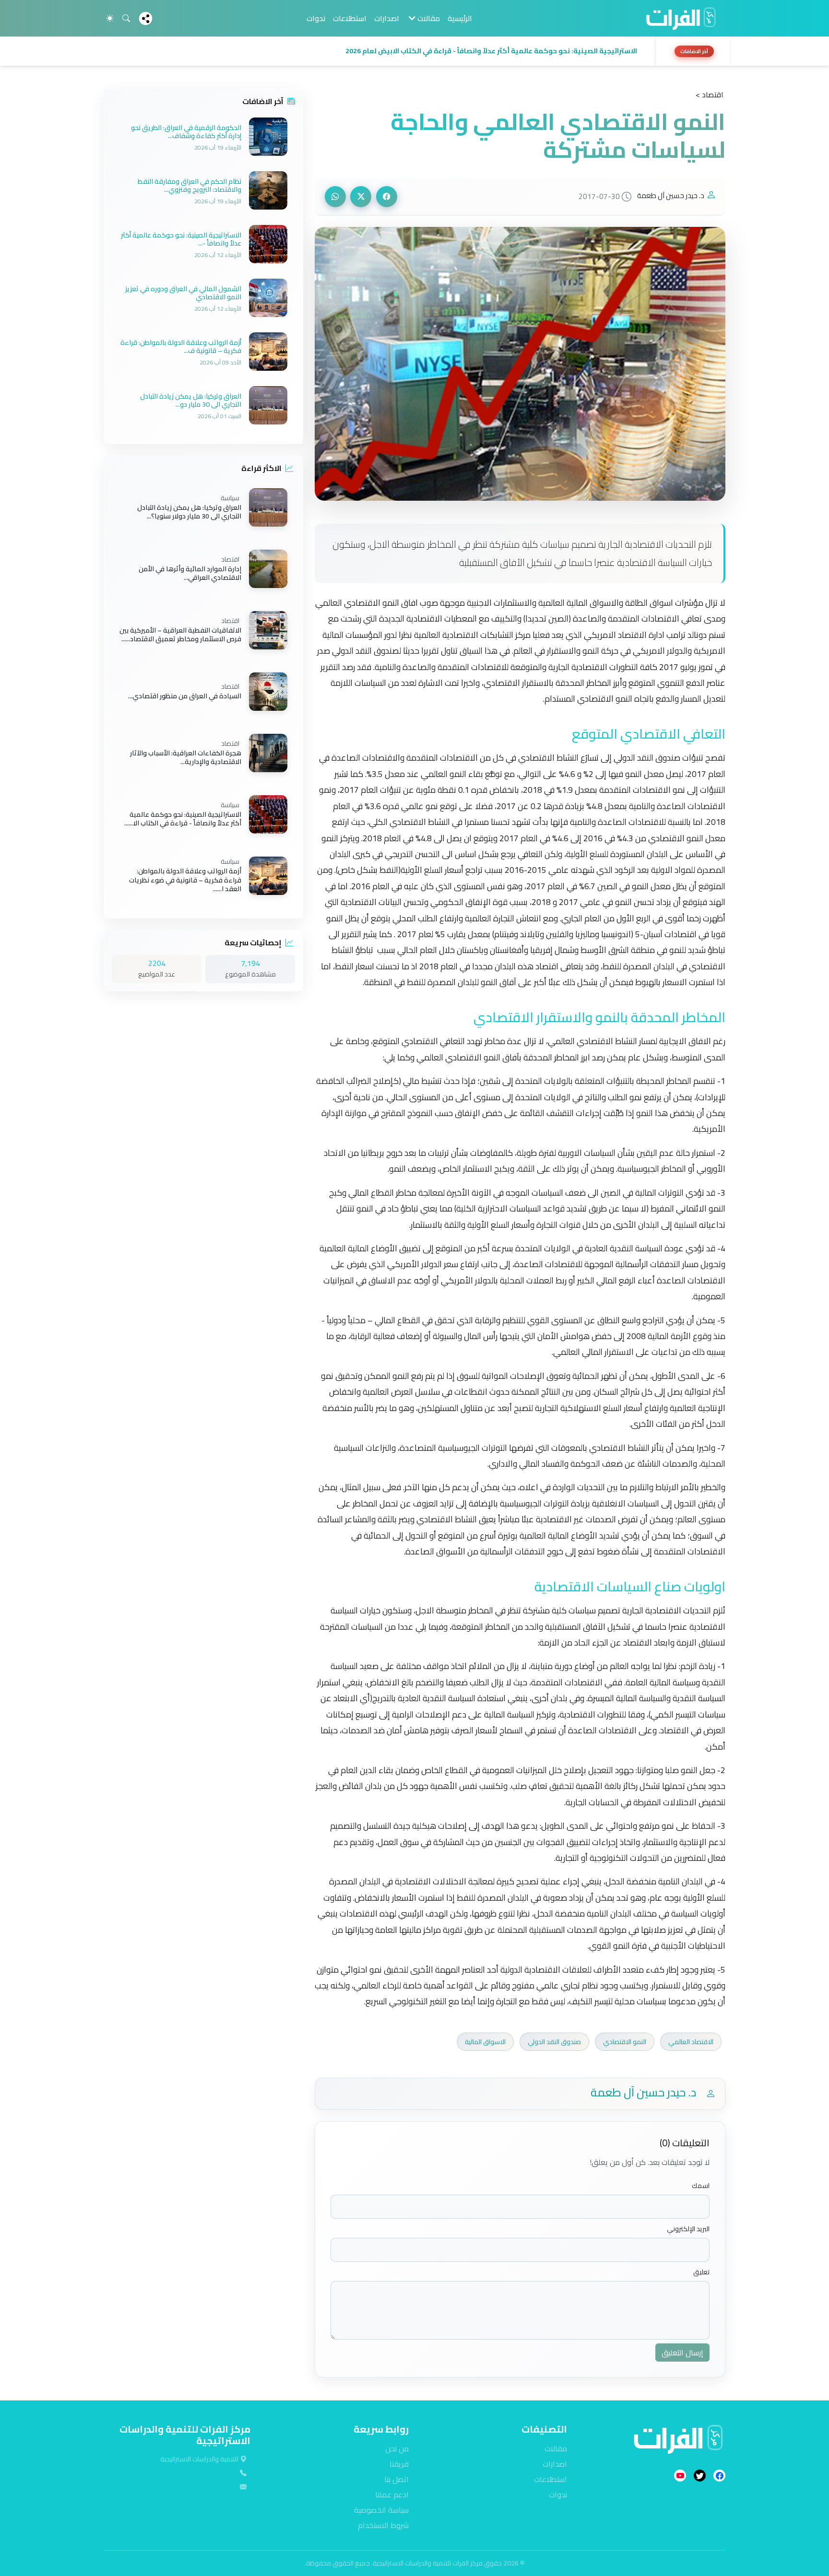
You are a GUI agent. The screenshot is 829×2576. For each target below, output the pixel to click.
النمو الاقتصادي (625, 2042)
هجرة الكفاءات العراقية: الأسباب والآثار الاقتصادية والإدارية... (186, 757)
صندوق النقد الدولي (554, 2042)
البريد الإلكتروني (688, 2229)
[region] (414, 51)
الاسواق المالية (485, 2042)
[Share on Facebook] (387, 197)
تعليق (701, 2272)
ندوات (316, 18)
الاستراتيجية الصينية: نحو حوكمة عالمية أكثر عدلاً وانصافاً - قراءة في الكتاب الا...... (183, 819)
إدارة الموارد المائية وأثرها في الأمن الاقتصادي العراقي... (190, 573)
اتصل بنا (397, 2479)
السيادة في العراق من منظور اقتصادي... (185, 696)
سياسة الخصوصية (381, 2510)
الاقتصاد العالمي (691, 2042)
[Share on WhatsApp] (335, 197)
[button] (377, 51)
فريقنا (399, 2464)
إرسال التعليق (682, 2353)
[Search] (126, 18)
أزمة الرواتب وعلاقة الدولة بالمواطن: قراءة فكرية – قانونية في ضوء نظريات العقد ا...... (185, 880)
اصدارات (387, 18)
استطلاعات (350, 18)
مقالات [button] (428, 18)
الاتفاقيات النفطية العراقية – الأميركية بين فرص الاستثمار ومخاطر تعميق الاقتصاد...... (180, 635)
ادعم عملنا (392, 2494)
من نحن (397, 2448)
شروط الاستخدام (383, 2525)
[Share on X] (361, 197)
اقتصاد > (710, 94)
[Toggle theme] (110, 18)
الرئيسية (460, 18)
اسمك (701, 2186)
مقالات (556, 2448)
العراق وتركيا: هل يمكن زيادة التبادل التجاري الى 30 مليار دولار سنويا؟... (189, 512)
